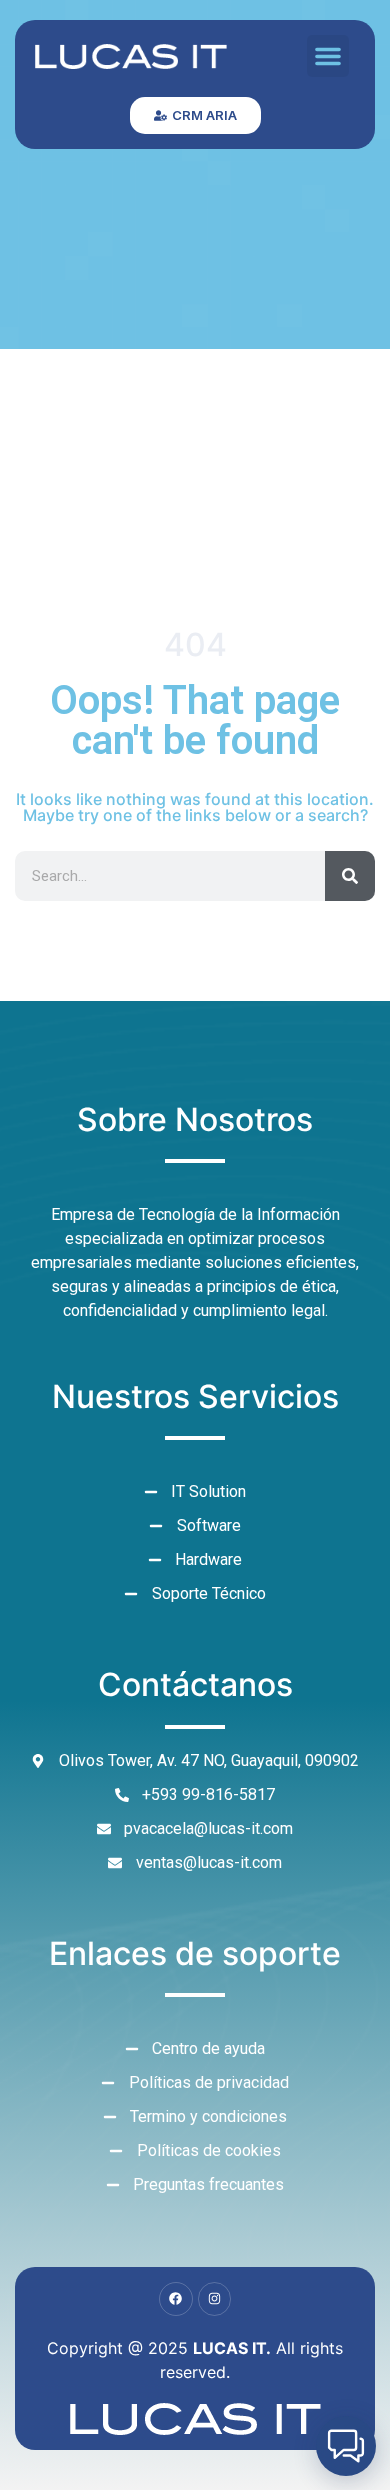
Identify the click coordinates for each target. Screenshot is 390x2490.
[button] (328, 56)
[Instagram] (215, 2299)
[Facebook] (176, 2299)
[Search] (350, 876)
